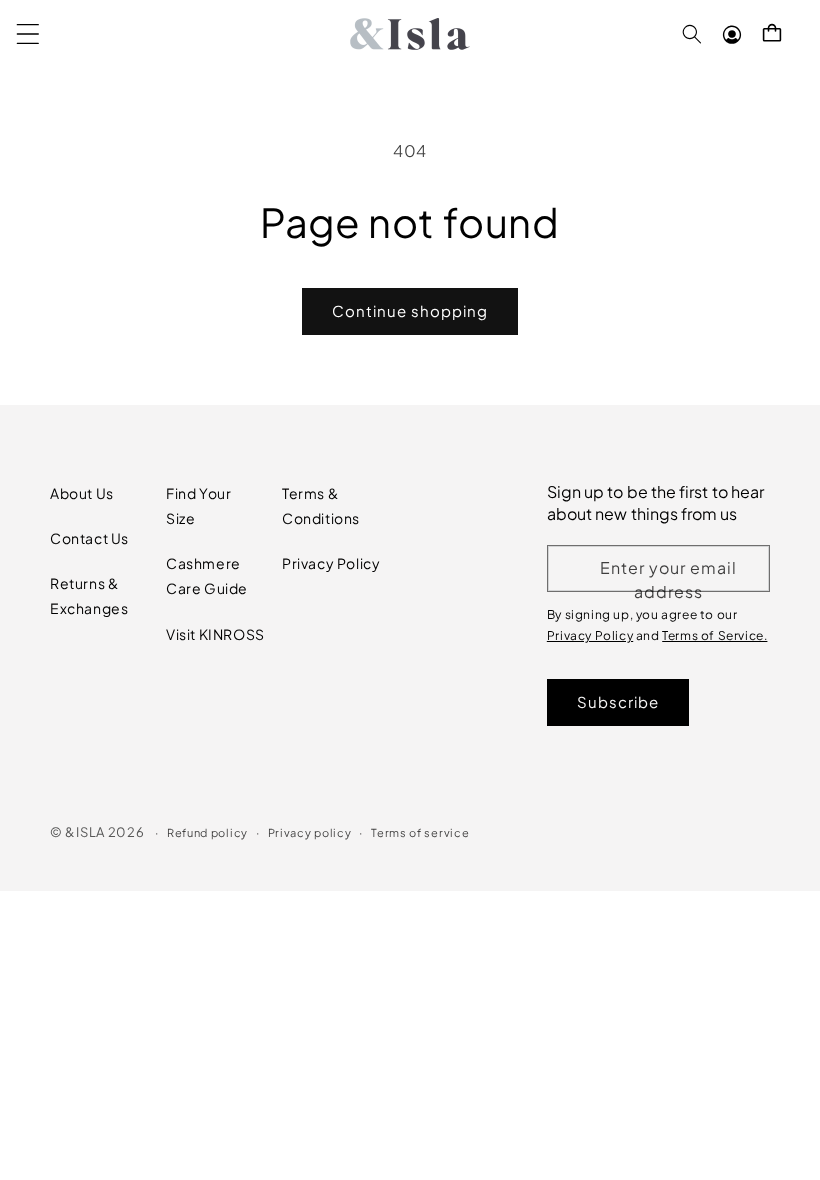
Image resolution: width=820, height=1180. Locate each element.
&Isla (85, 832)
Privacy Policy (331, 563)
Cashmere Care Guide (207, 575)
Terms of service (420, 832)
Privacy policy (310, 832)
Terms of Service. (714, 635)
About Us (82, 493)
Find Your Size (198, 505)
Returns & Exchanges (89, 595)
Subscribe (618, 701)
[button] (28, 34)
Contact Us (89, 538)
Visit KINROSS (215, 634)
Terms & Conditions (321, 505)
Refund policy (207, 832)
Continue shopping (410, 310)
